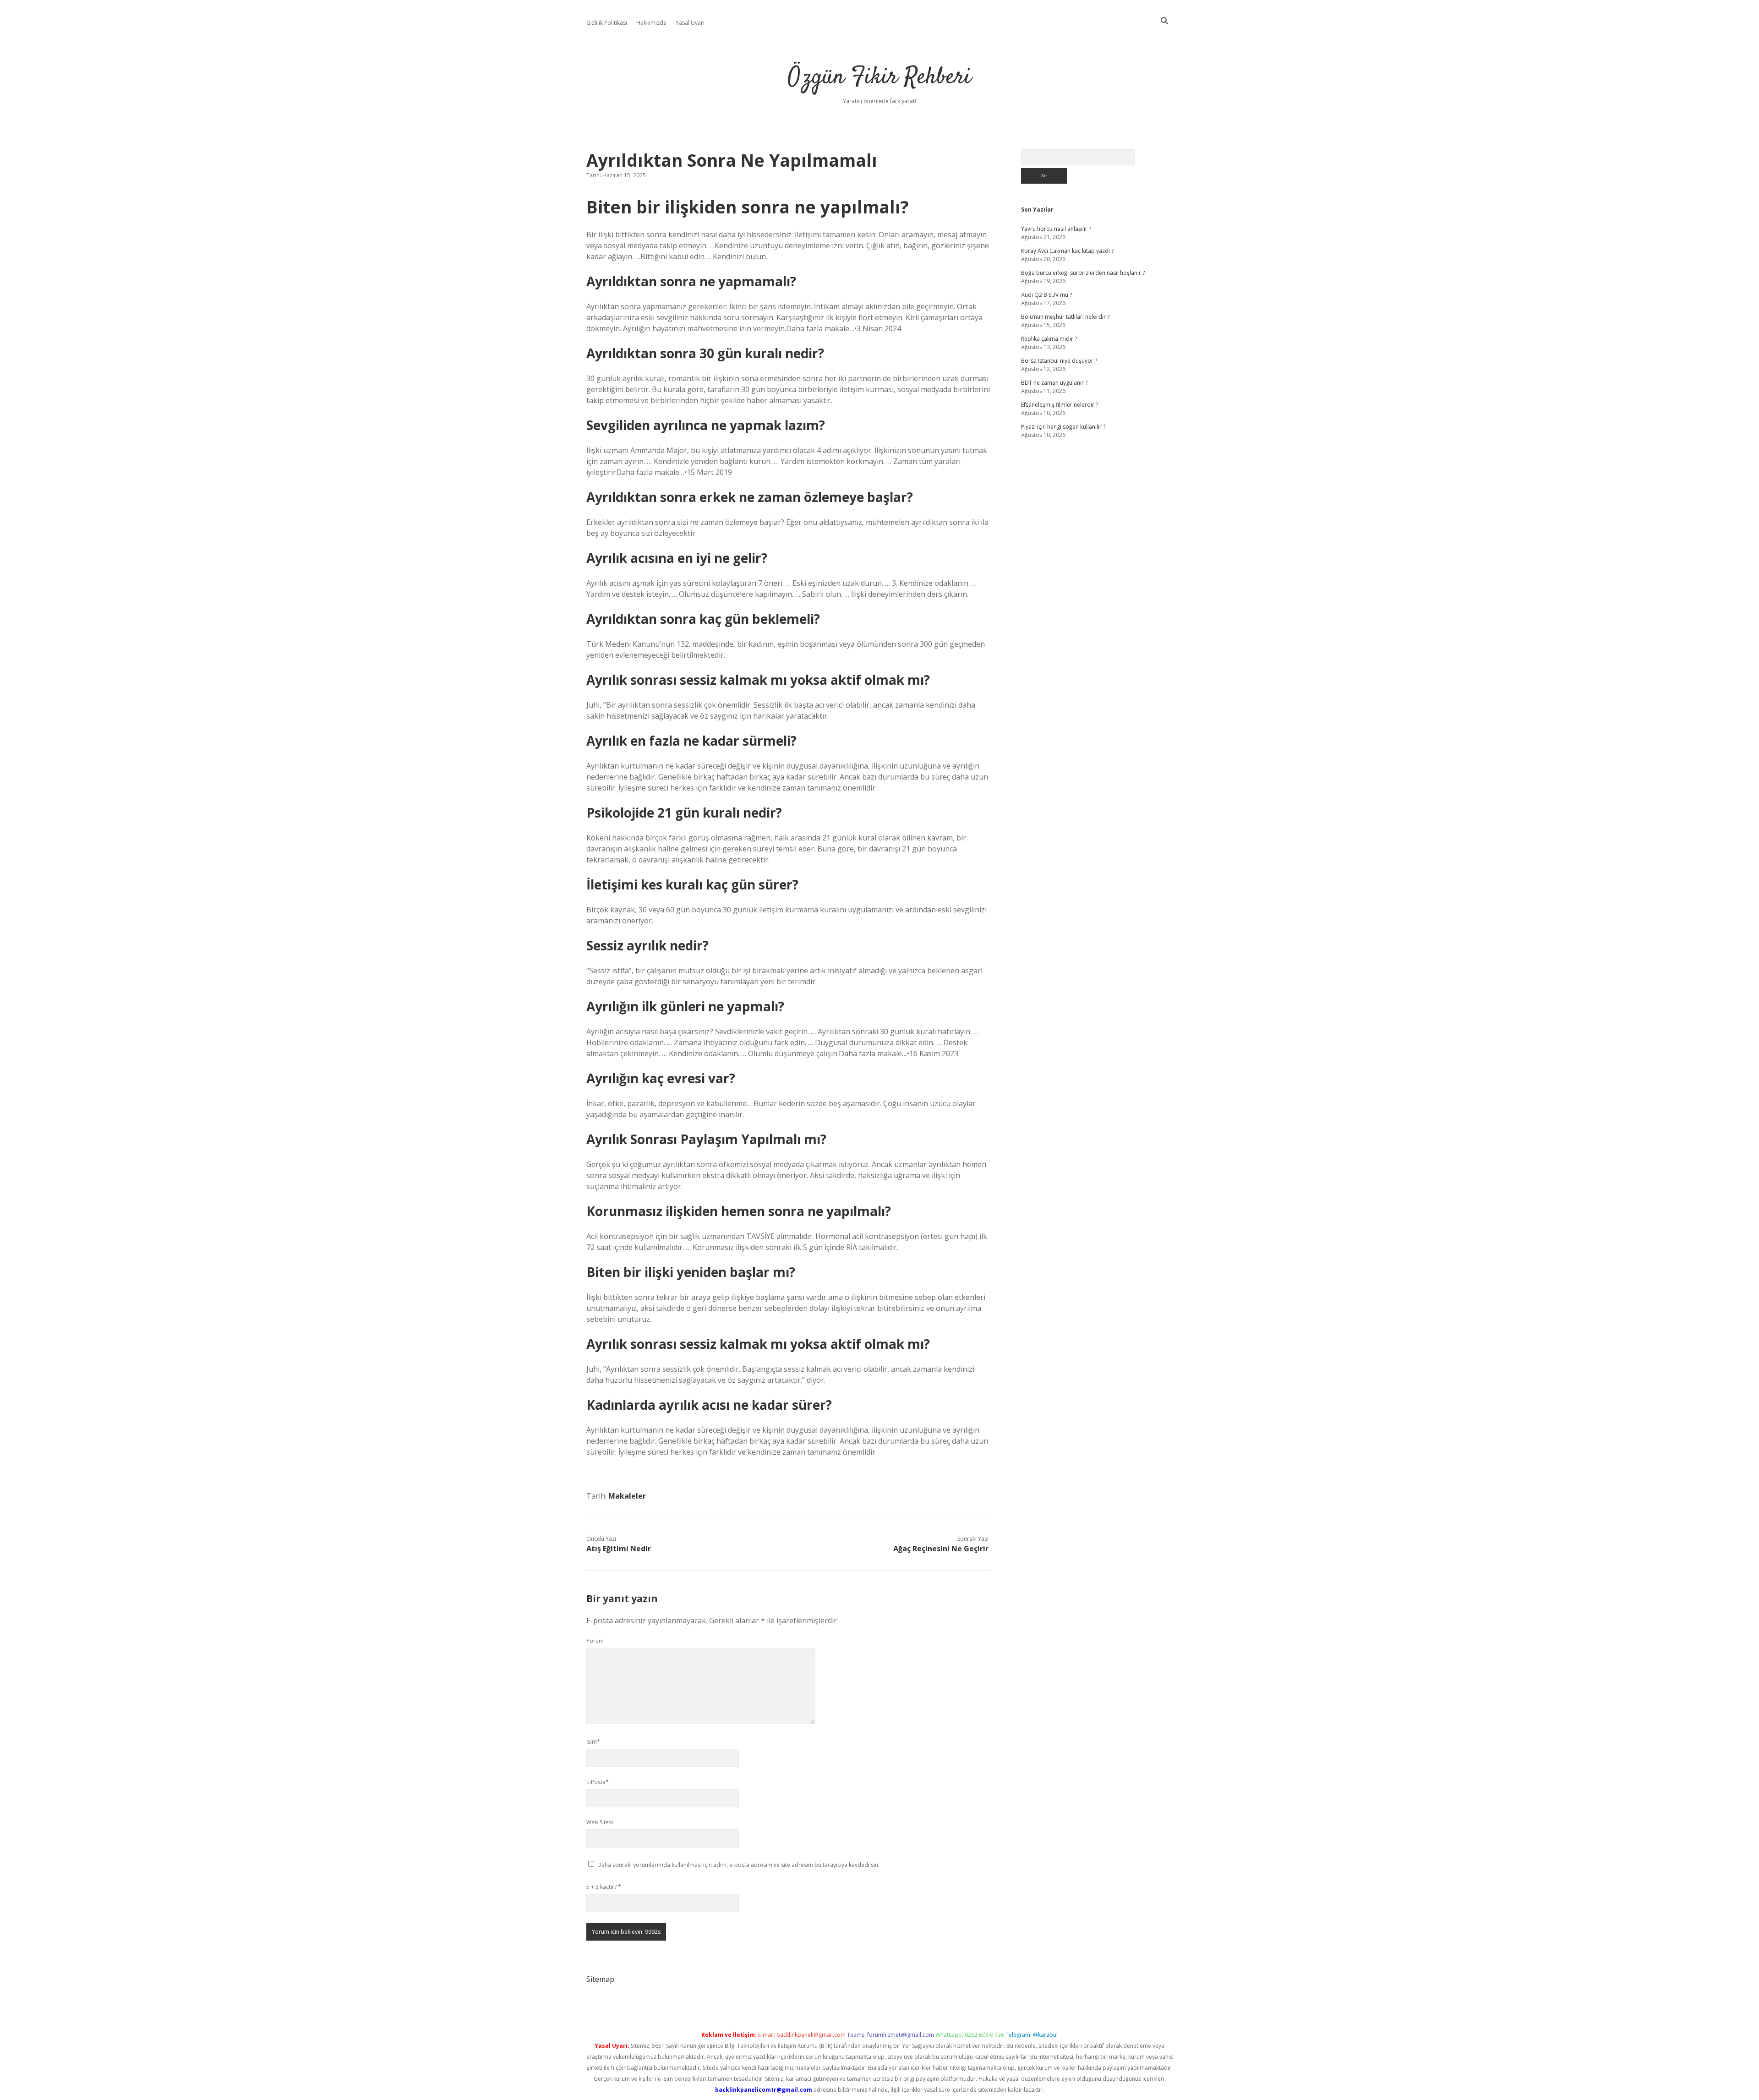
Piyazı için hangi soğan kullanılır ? (1063, 427)
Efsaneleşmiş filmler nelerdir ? (1060, 405)
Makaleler (627, 1496)
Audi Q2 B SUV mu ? (1046, 295)
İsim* (593, 1742)
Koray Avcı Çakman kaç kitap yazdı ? (1067, 251)
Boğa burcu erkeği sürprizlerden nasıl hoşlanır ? (1083, 273)
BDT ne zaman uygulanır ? (1054, 383)
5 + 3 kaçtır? (604, 1887)
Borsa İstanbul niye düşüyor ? (1059, 361)
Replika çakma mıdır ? (1049, 339)
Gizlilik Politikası (607, 23)
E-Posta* (598, 1782)
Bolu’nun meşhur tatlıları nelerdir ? (1065, 317)
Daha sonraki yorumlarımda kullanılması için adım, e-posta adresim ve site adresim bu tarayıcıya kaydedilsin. (738, 1865)
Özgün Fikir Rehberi (879, 78)
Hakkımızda (651, 23)
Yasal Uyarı (690, 23)
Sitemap (600, 1979)
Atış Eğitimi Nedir (619, 1549)
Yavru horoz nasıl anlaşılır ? (1056, 229)
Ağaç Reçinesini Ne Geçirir (941, 1549)
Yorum (595, 1641)
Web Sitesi (600, 1822)
